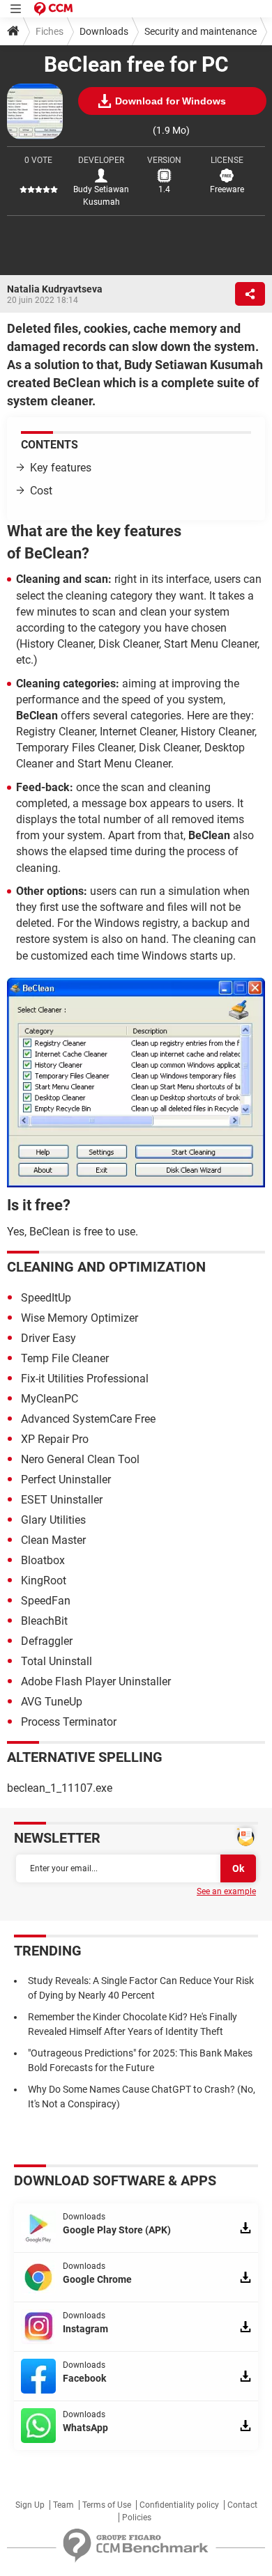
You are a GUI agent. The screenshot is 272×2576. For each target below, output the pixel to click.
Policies (137, 2518)
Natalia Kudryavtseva (55, 289)
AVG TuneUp (52, 1702)
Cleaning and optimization (106, 1267)
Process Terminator (69, 1722)
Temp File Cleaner (65, 1358)
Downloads (104, 31)
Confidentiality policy (179, 2505)
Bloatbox (43, 1560)
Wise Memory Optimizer (80, 1318)
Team (63, 2505)
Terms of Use (107, 2505)
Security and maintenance (201, 31)
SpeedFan (46, 1601)
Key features (61, 468)
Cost (41, 491)
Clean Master (53, 1540)
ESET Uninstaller (62, 1500)
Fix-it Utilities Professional (85, 1379)
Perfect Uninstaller (66, 1480)
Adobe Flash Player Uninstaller (96, 1681)
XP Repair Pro (55, 1439)
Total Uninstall (56, 1661)
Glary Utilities (53, 1520)
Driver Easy (48, 1338)
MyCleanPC (50, 1399)
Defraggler (47, 1641)
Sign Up (30, 2505)
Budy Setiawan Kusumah (101, 196)
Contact (242, 2505)
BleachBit (44, 1621)
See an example (226, 1891)
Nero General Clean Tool (80, 1459)
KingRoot (44, 1580)
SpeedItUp (46, 1298)
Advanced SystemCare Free (88, 1419)
